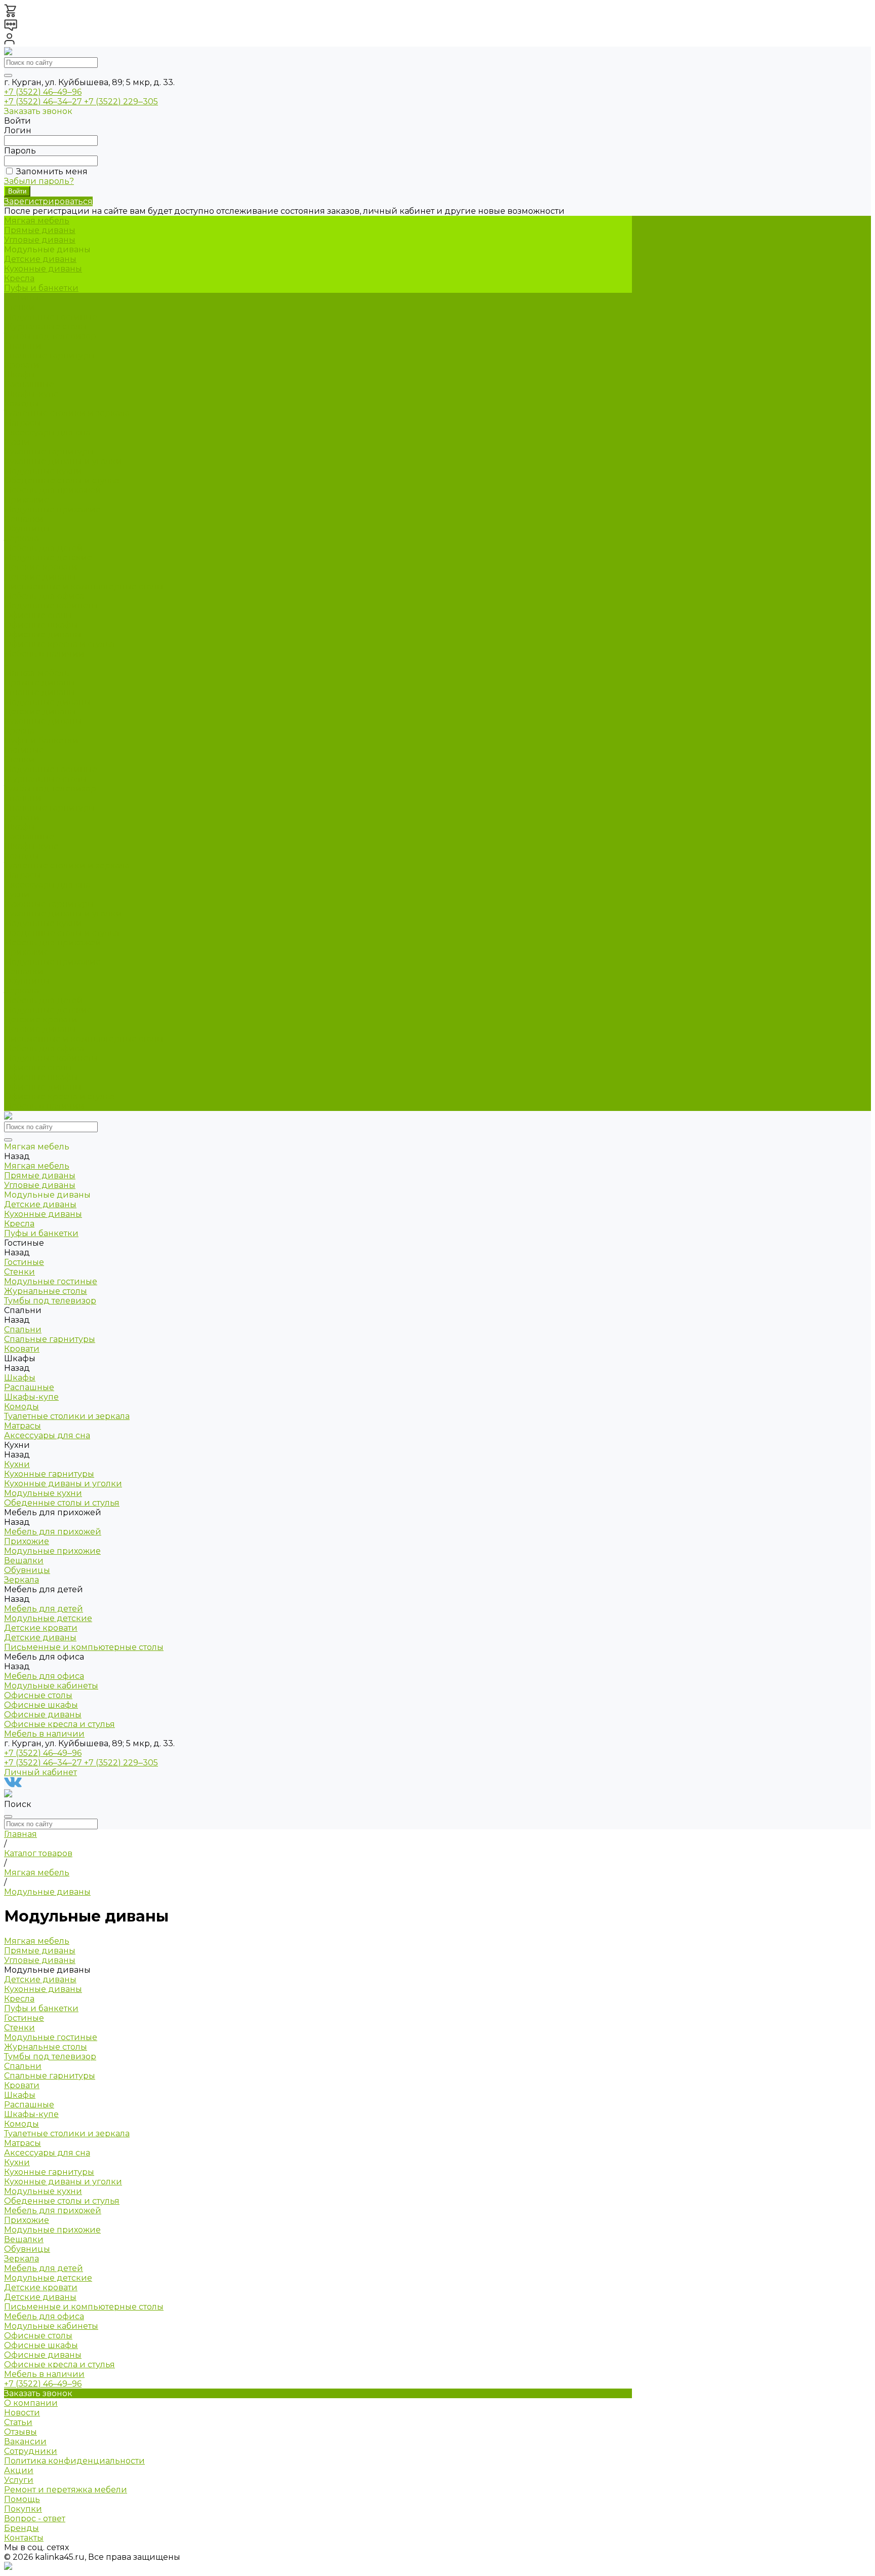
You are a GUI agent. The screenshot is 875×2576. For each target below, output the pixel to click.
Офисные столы (38, 615)
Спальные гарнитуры (50, 355)
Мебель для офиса (44, 1048)
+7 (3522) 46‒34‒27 (44, 102)
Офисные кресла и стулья (59, 644)
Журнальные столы (46, 326)
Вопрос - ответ (35, 2519)
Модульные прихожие (52, 509)
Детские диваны (40, 259)
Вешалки (24, 519)
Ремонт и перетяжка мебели (66, 2490)
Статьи (18, 2422)
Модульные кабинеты (51, 606)
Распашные (29, 384)
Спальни (23, 798)
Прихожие (27, 500)
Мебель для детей (44, 1000)
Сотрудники (31, 2451)
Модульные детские (48, 558)
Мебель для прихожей (53, 943)
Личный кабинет (41, 1772)
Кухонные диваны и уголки (63, 461)
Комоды (22, 403)
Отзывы (21, 2432)
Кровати (22, 365)
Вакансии (25, 2442)
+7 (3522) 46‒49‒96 (43, 92)
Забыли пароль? (39, 181)
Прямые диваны (40, 230)
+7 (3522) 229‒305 (121, 102)
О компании (31, 2403)
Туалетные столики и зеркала (67, 413)
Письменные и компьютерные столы (84, 586)
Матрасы (23, 423)
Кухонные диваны (43, 269)
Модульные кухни (43, 471)
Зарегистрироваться (48, 201)
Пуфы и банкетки (41, 288)
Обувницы (27, 529)
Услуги (19, 2480)
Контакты (24, 2538)
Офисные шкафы (41, 625)
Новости (22, 2413)
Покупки (23, 2509)
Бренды (22, 2528)
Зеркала (22, 538)
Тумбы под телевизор (50, 336)
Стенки (19, 307)
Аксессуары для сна (47, 432)
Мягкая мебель (37, 673)
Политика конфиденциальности (74, 2461)
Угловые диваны (40, 240)
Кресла (19, 278)
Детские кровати (41, 567)
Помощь (22, 2499)
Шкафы (20, 375)
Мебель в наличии (44, 1106)
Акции (19, 2470)
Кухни (17, 894)
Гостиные (24, 750)
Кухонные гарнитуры (49, 452)
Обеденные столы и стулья (62, 480)
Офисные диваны (43, 635)
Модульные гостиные (51, 317)
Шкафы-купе (31, 394)
